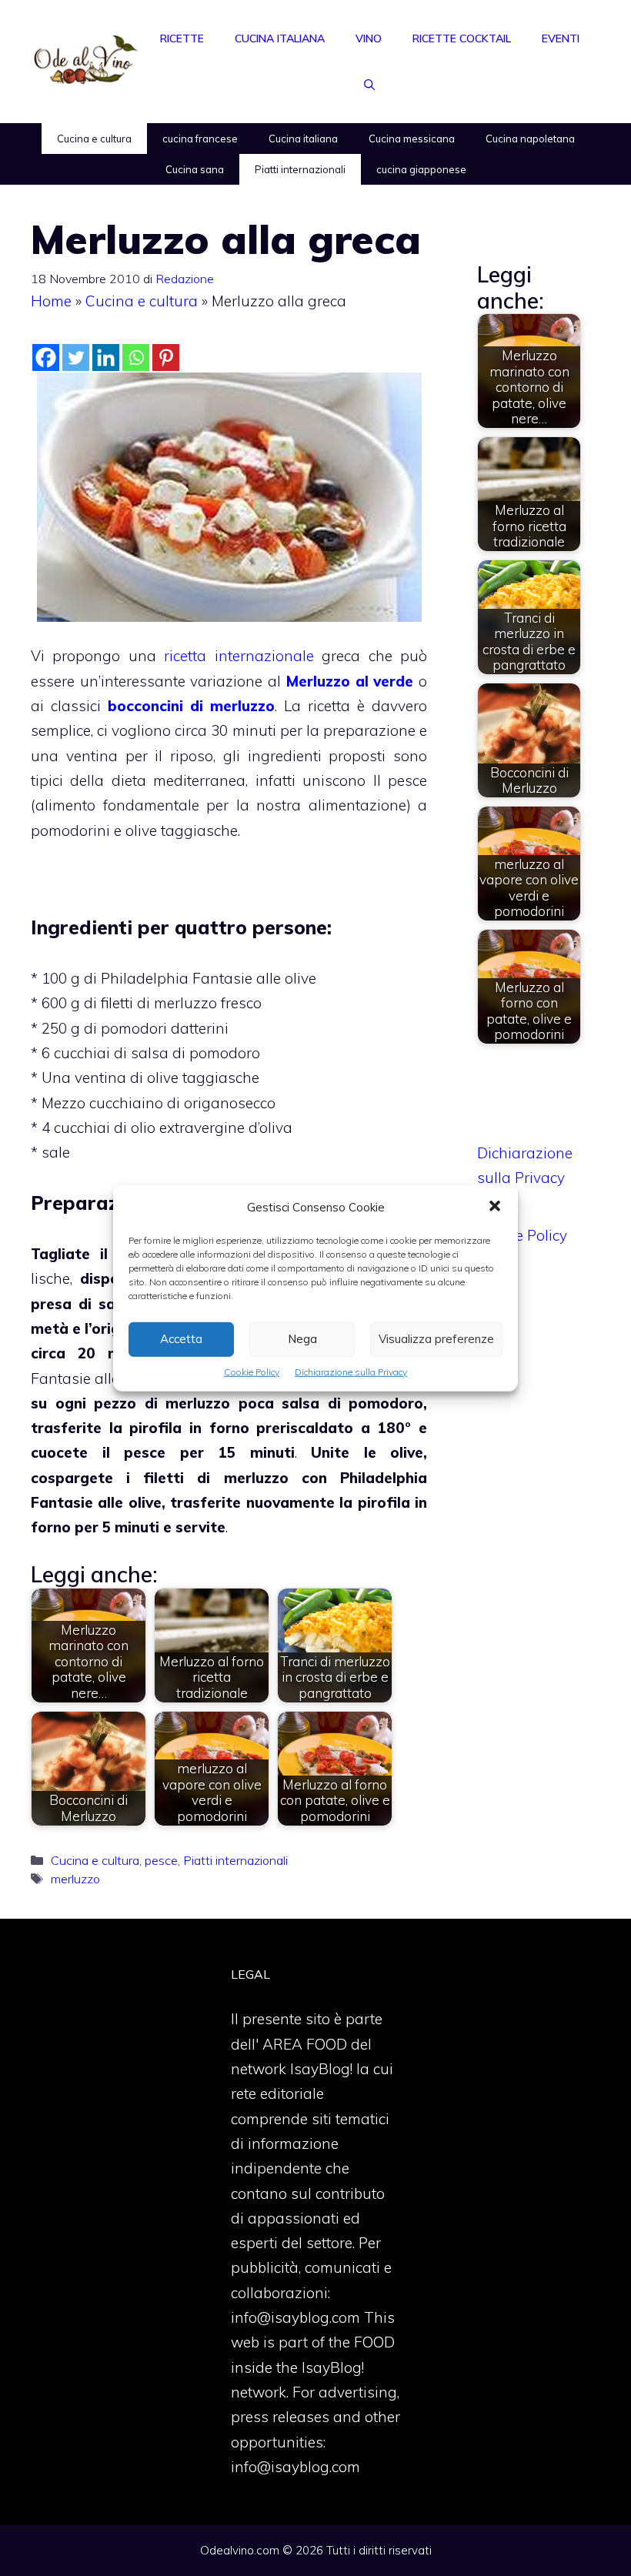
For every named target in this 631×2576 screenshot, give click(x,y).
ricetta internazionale (239, 656)
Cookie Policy (252, 1371)
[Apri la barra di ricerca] (369, 85)
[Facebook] (46, 357)
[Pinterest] (166, 357)
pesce (161, 1860)
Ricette (182, 38)
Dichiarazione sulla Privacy (351, 1371)
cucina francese (200, 139)
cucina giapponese (421, 169)
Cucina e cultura (94, 139)
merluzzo (75, 1879)
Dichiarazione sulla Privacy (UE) (525, 1178)
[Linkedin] (106, 357)
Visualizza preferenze (436, 1339)
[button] (495, 1207)
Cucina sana (195, 169)
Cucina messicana (412, 139)
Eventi (561, 38)
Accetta (181, 1339)
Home (51, 301)
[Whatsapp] (136, 357)
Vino (369, 38)
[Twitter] (76, 357)
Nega (302, 1339)
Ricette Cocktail (462, 38)
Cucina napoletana (530, 139)
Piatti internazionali (300, 169)
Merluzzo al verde (350, 681)
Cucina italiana (280, 38)
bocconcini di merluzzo (191, 706)
